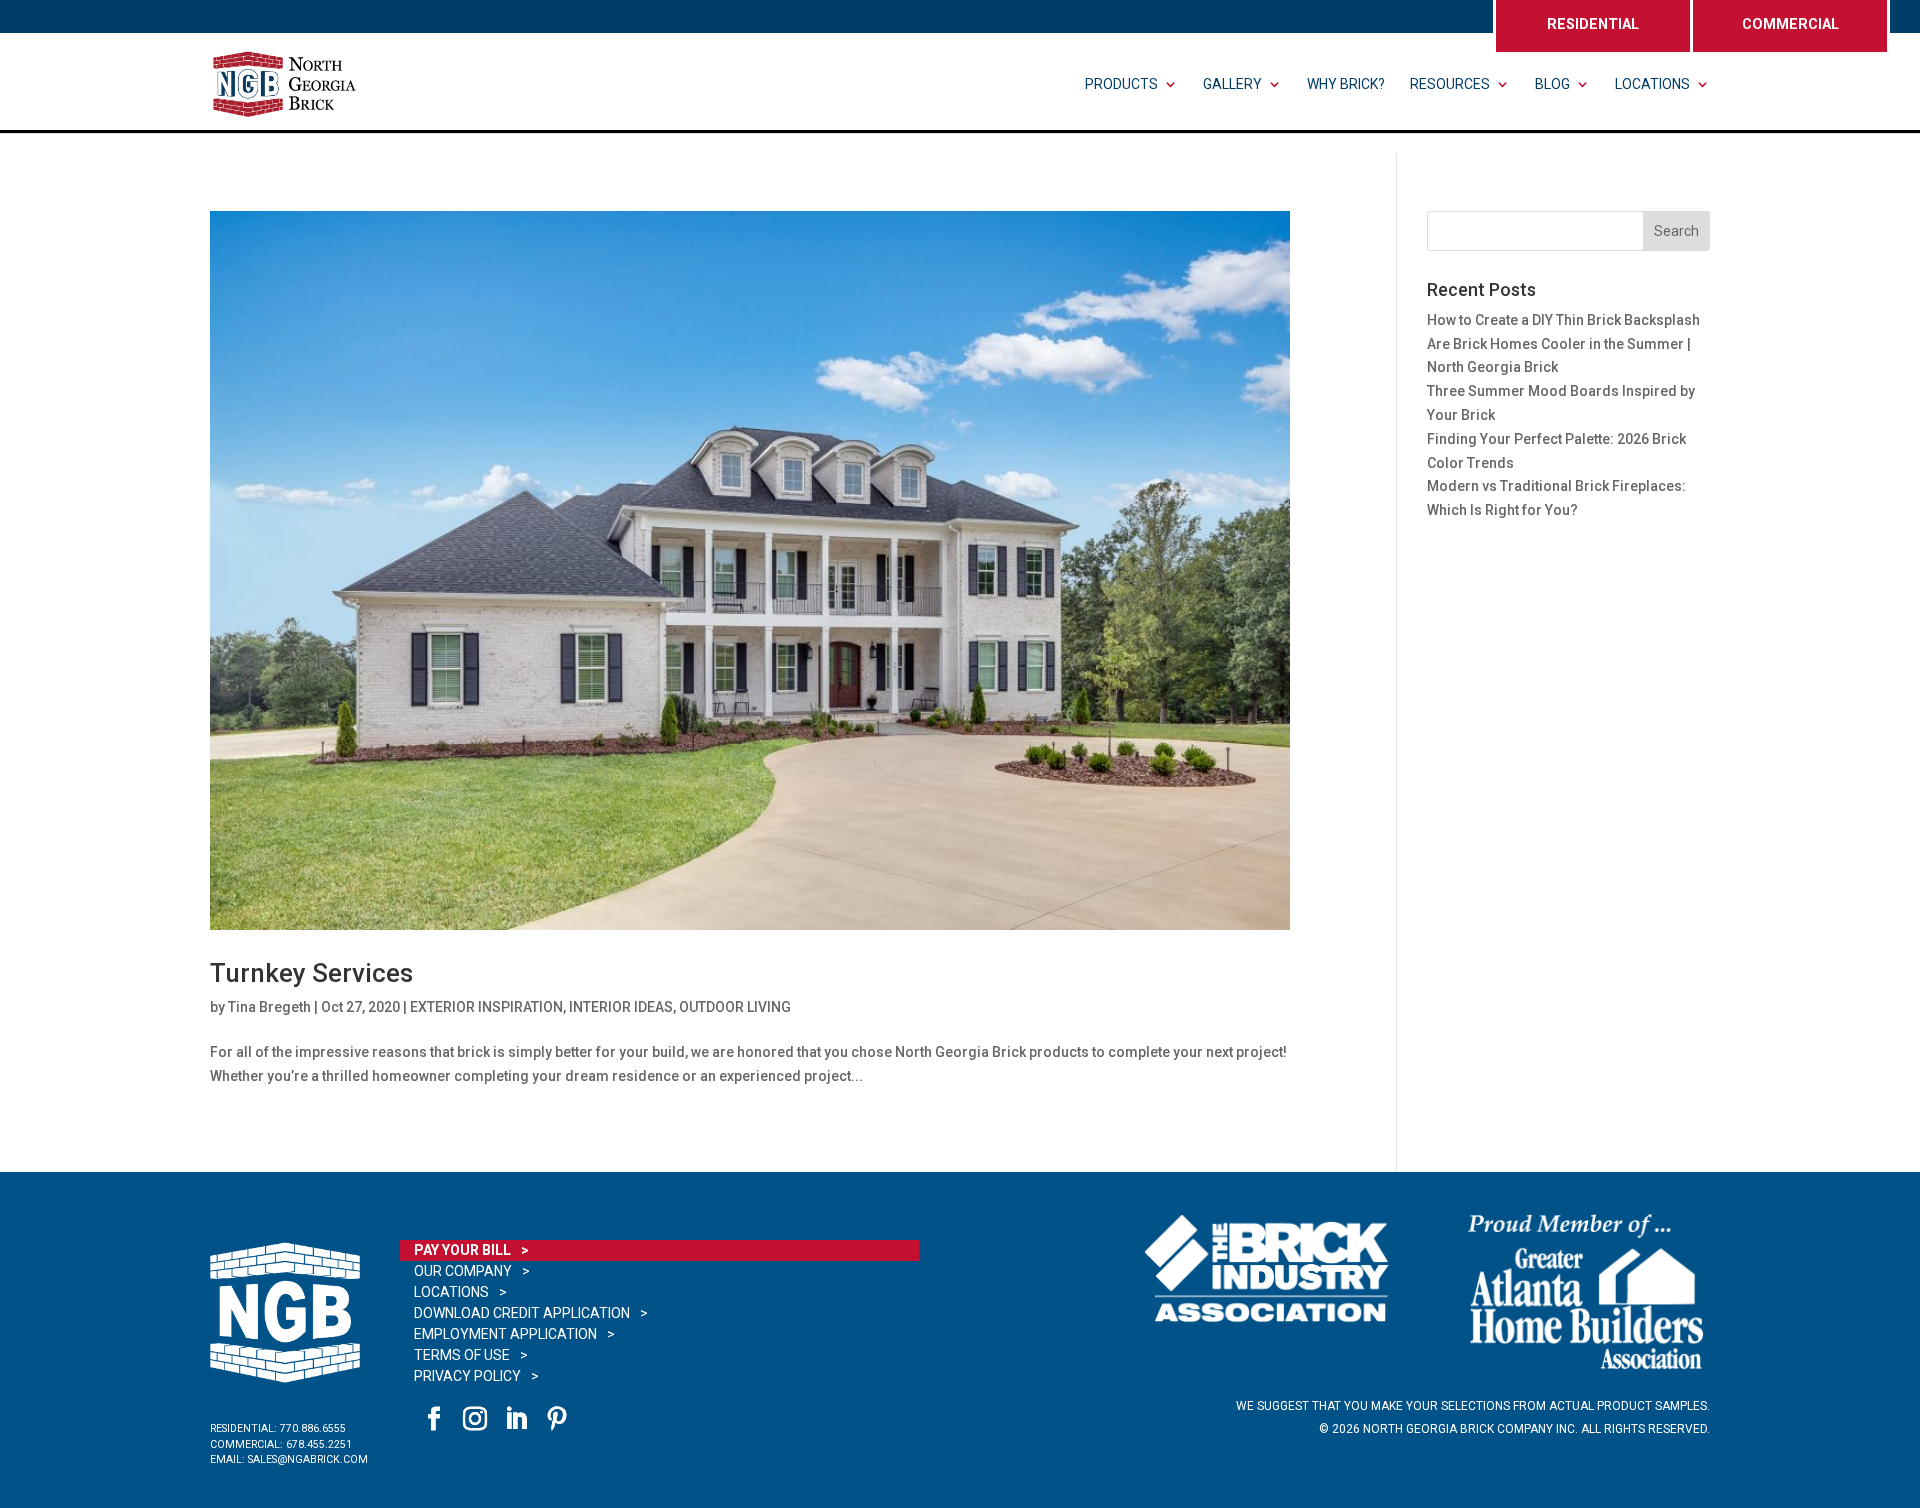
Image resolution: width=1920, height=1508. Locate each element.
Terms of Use (462, 1355)
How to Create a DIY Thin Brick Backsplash (1563, 320)
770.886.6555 (313, 1428)
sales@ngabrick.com (308, 1459)
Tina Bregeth (269, 1007)
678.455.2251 (319, 1444)
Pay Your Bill (462, 1250)
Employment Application (505, 1334)
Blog (1552, 84)
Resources (1450, 84)
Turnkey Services (311, 973)
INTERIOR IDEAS (621, 1007)
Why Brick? (1346, 84)
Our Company (463, 1271)
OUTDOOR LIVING (735, 1007)
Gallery (1232, 84)
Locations (1652, 84)
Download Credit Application (522, 1313)
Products (1121, 84)
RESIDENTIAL (1593, 24)
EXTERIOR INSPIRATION (486, 1007)
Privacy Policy (467, 1376)
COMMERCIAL (1790, 24)
